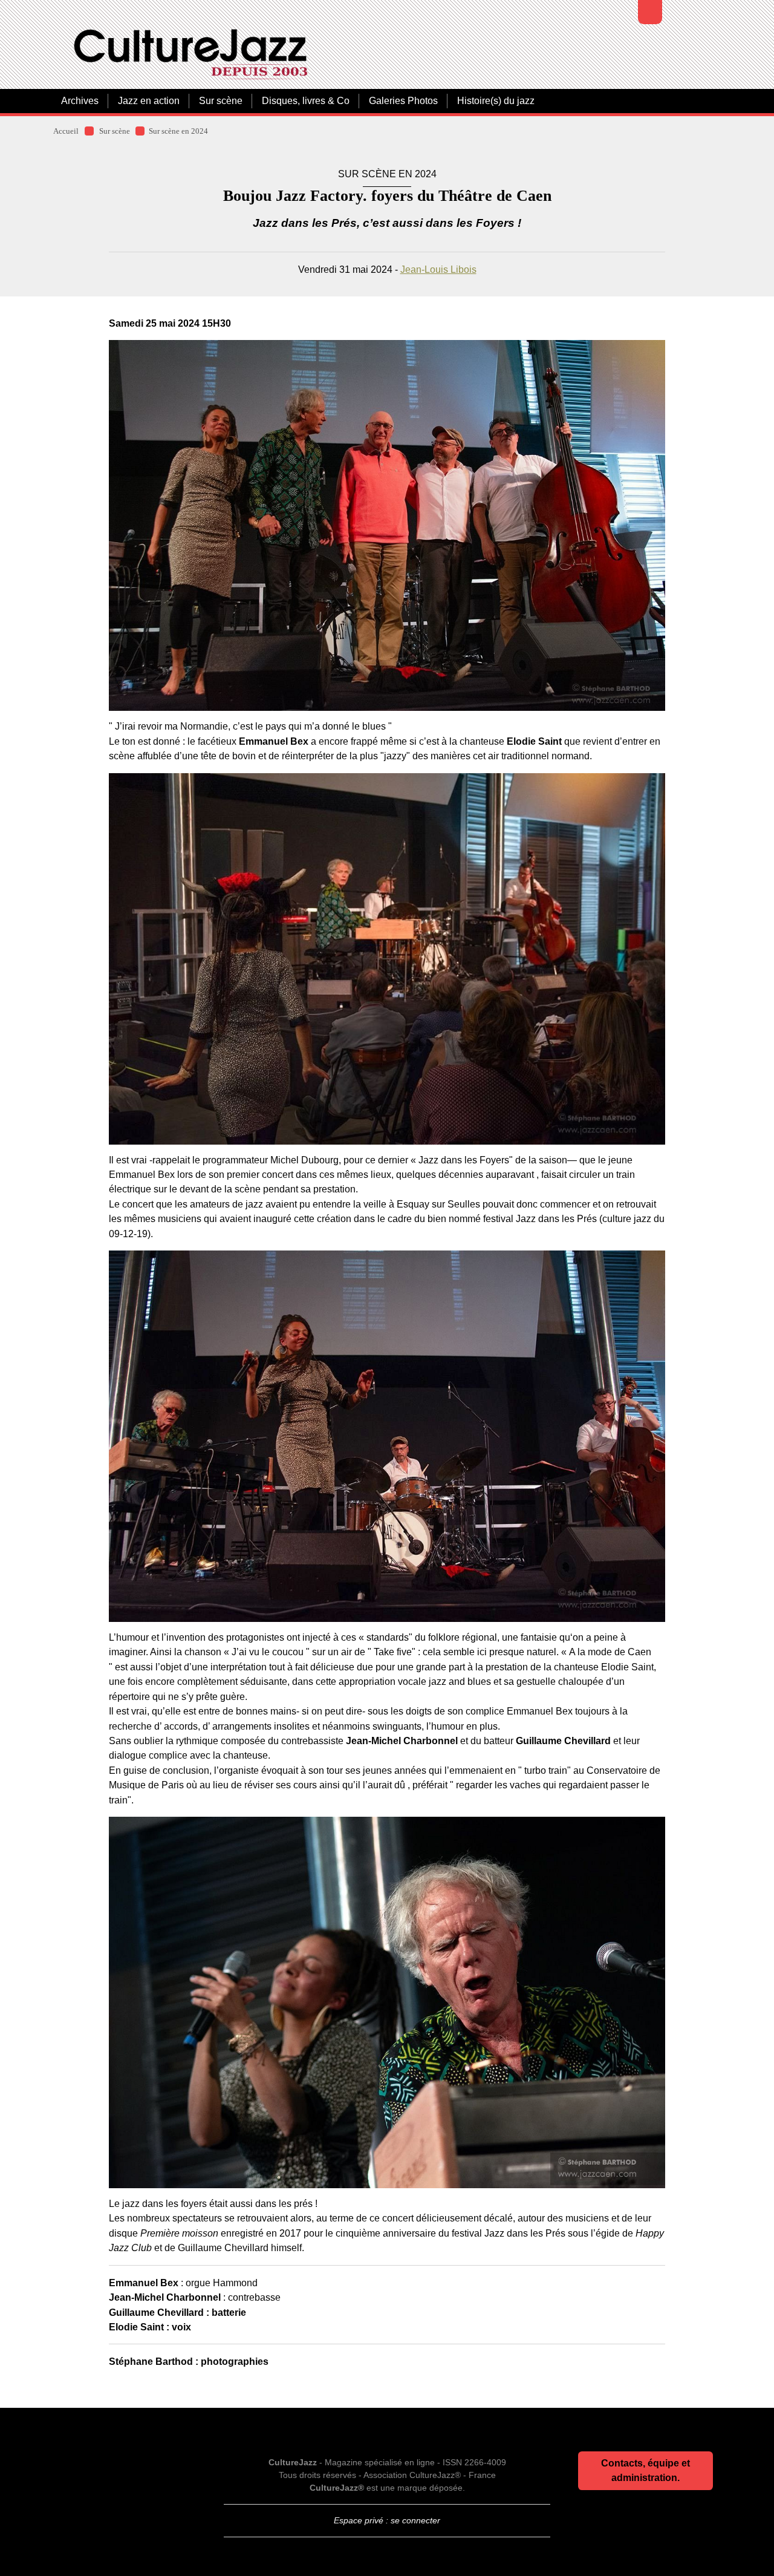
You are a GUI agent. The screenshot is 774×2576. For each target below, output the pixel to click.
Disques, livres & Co (306, 101)
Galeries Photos (403, 101)
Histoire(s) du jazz (496, 101)
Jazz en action (149, 101)
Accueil (66, 131)
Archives (80, 101)
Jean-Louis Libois (438, 269)
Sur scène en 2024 (178, 131)
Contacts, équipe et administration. (646, 2470)
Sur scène (221, 101)
